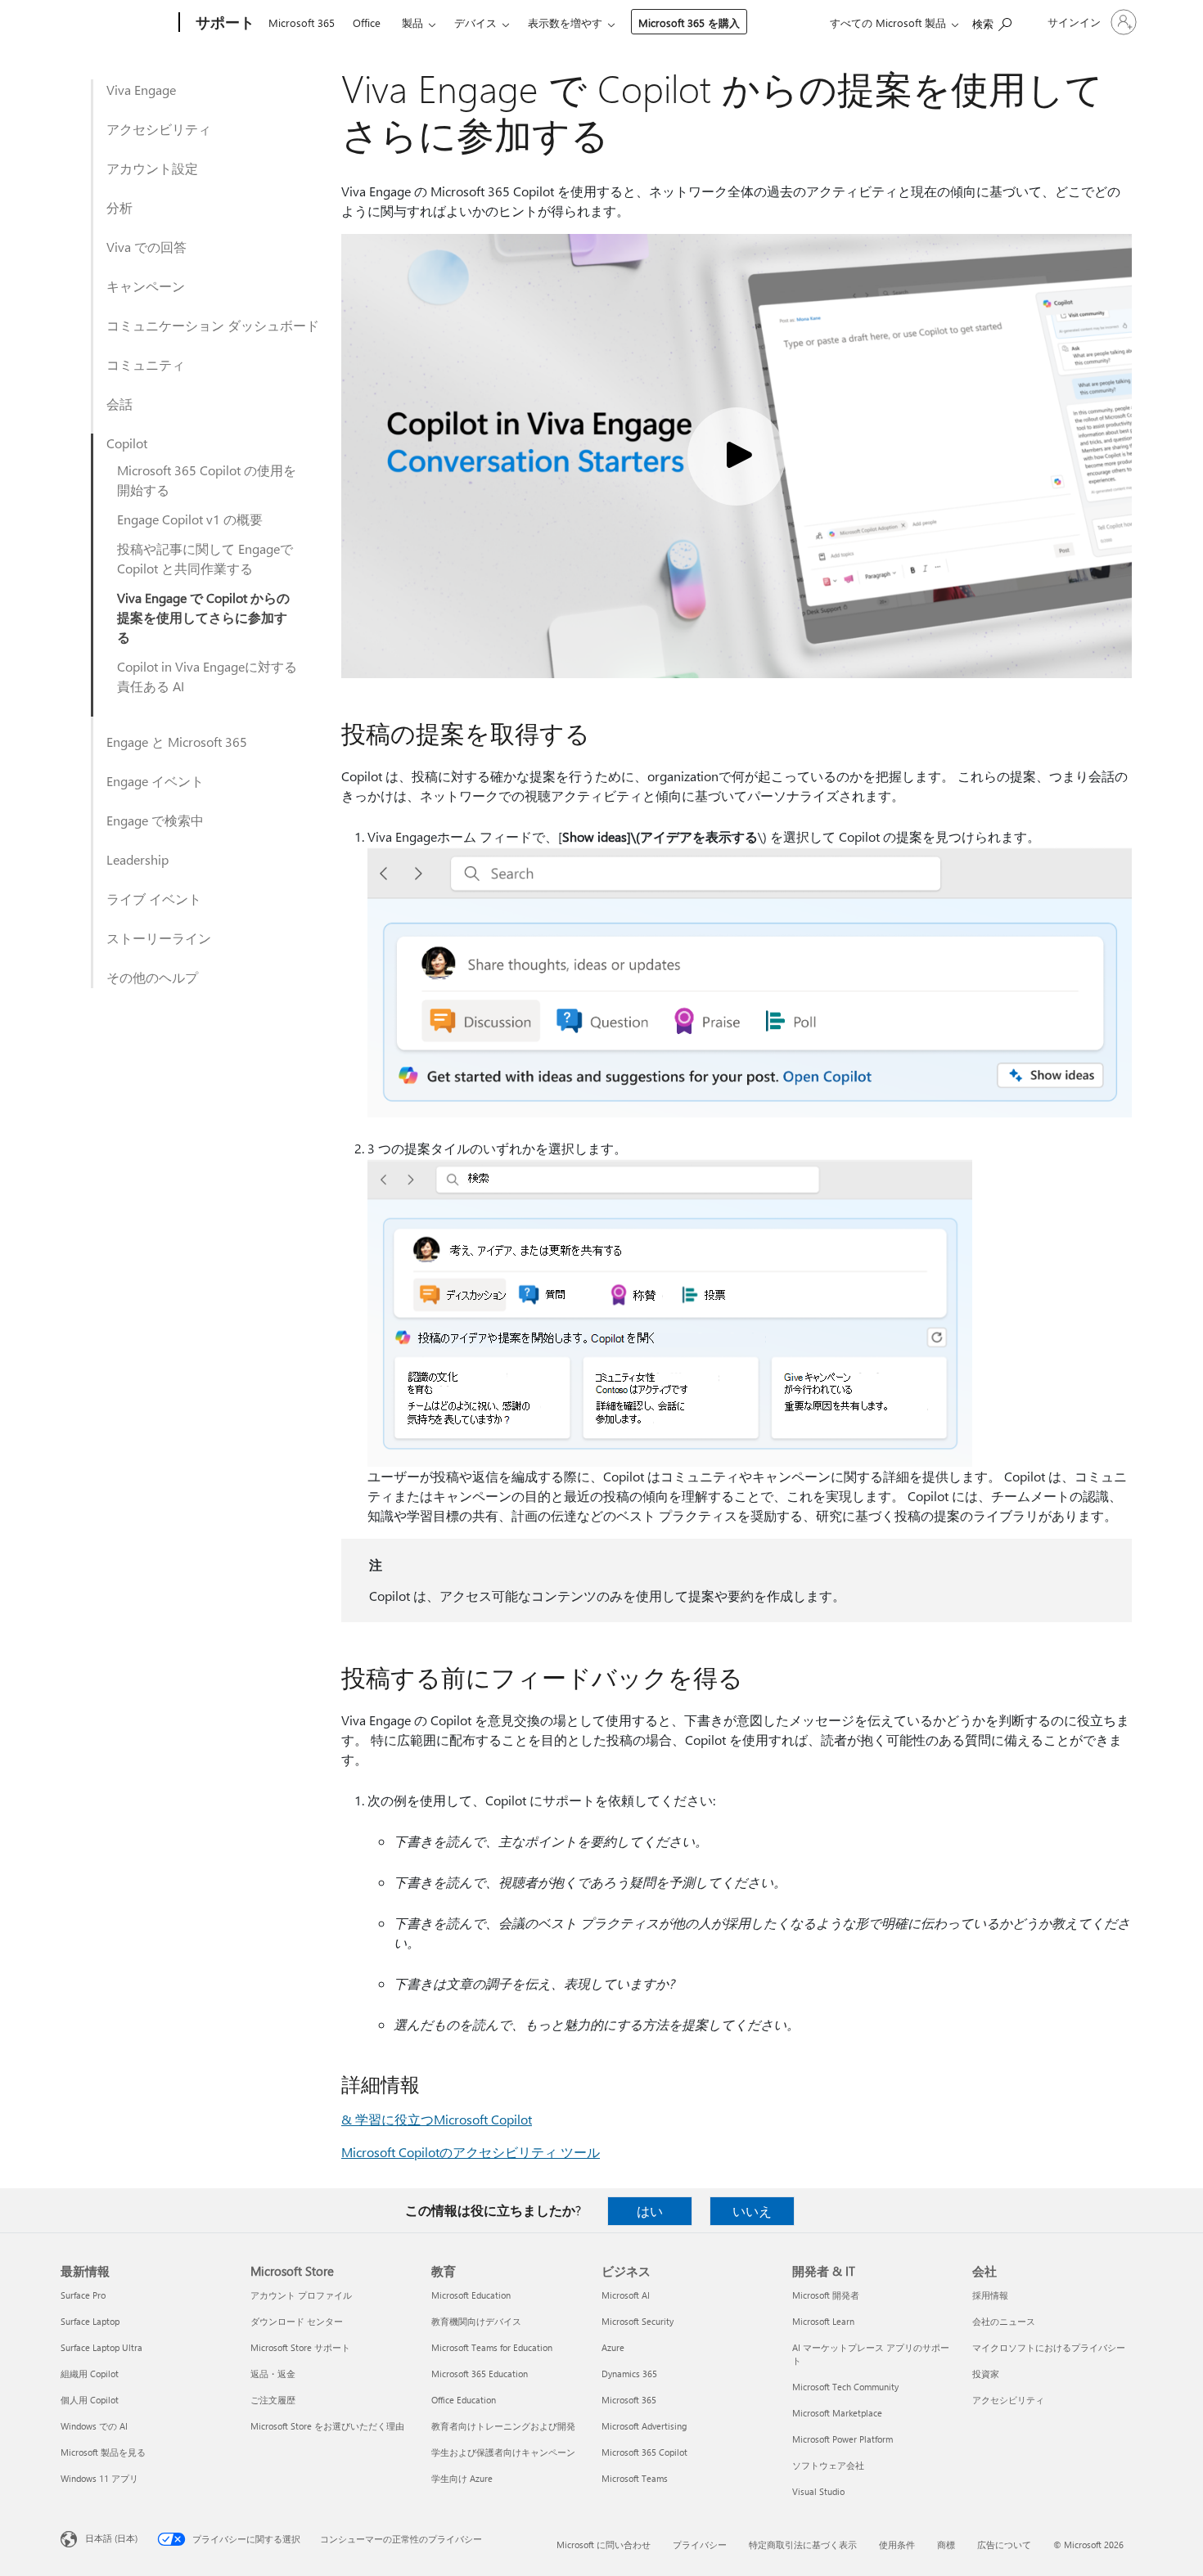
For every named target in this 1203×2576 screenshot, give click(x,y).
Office (367, 22)
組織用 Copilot (90, 2374)
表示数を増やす (565, 22)
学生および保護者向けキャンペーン (503, 2452)
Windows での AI (94, 2426)
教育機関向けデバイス (476, 2321)
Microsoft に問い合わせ (604, 2545)
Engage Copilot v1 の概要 (190, 519)
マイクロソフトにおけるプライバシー (1049, 2347)
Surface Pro (83, 2295)
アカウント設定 (152, 168)
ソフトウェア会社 (828, 2465)
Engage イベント (155, 781)
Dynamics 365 (629, 2374)
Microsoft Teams (635, 2478)
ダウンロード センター (297, 2321)
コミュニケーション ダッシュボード (213, 325)
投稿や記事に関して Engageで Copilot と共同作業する (205, 558)
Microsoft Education (471, 2295)
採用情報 (990, 2295)
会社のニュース (1004, 2321)
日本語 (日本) (111, 2538)
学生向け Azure (462, 2478)
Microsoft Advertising (644, 2426)
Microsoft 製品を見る (103, 2452)
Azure (613, 2347)
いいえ (752, 2211)
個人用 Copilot (90, 2400)
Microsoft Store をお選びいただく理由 (327, 2426)
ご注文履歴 (273, 2400)
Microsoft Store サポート (300, 2347)
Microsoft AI (626, 2295)
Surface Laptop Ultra (101, 2347)
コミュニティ (146, 364)
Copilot (127, 443)
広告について (1004, 2545)
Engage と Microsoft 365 (177, 742)
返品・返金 (273, 2374)
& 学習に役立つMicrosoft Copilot (437, 2119)
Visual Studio (818, 2491)
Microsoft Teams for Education (492, 2347)
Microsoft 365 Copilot (644, 2452)
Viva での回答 (146, 247)
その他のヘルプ (152, 977)
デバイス (475, 22)
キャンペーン (146, 286)
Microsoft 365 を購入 (689, 22)
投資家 (986, 2374)
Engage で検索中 (155, 820)
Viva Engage (141, 90)
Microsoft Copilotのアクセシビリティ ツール (471, 2152)
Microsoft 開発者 (826, 2295)
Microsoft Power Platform (843, 2439)
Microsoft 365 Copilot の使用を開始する (207, 480)
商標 (946, 2545)
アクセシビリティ (159, 129)
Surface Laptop (90, 2321)
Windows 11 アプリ (99, 2478)
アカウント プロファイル (301, 2295)
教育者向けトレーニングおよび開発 (503, 2426)
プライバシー (700, 2545)
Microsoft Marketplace (837, 2413)
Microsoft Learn (823, 2321)
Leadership (137, 859)
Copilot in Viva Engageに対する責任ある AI (207, 676)
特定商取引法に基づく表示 (803, 2545)
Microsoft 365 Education (480, 2374)
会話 (119, 404)
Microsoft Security (638, 2321)
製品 (412, 22)
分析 (119, 207)
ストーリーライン (159, 938)
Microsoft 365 (302, 22)
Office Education (464, 2400)
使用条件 (897, 2545)
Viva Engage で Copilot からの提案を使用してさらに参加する (203, 617)
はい (650, 2211)
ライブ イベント (154, 899)
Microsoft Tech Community (845, 2387)
